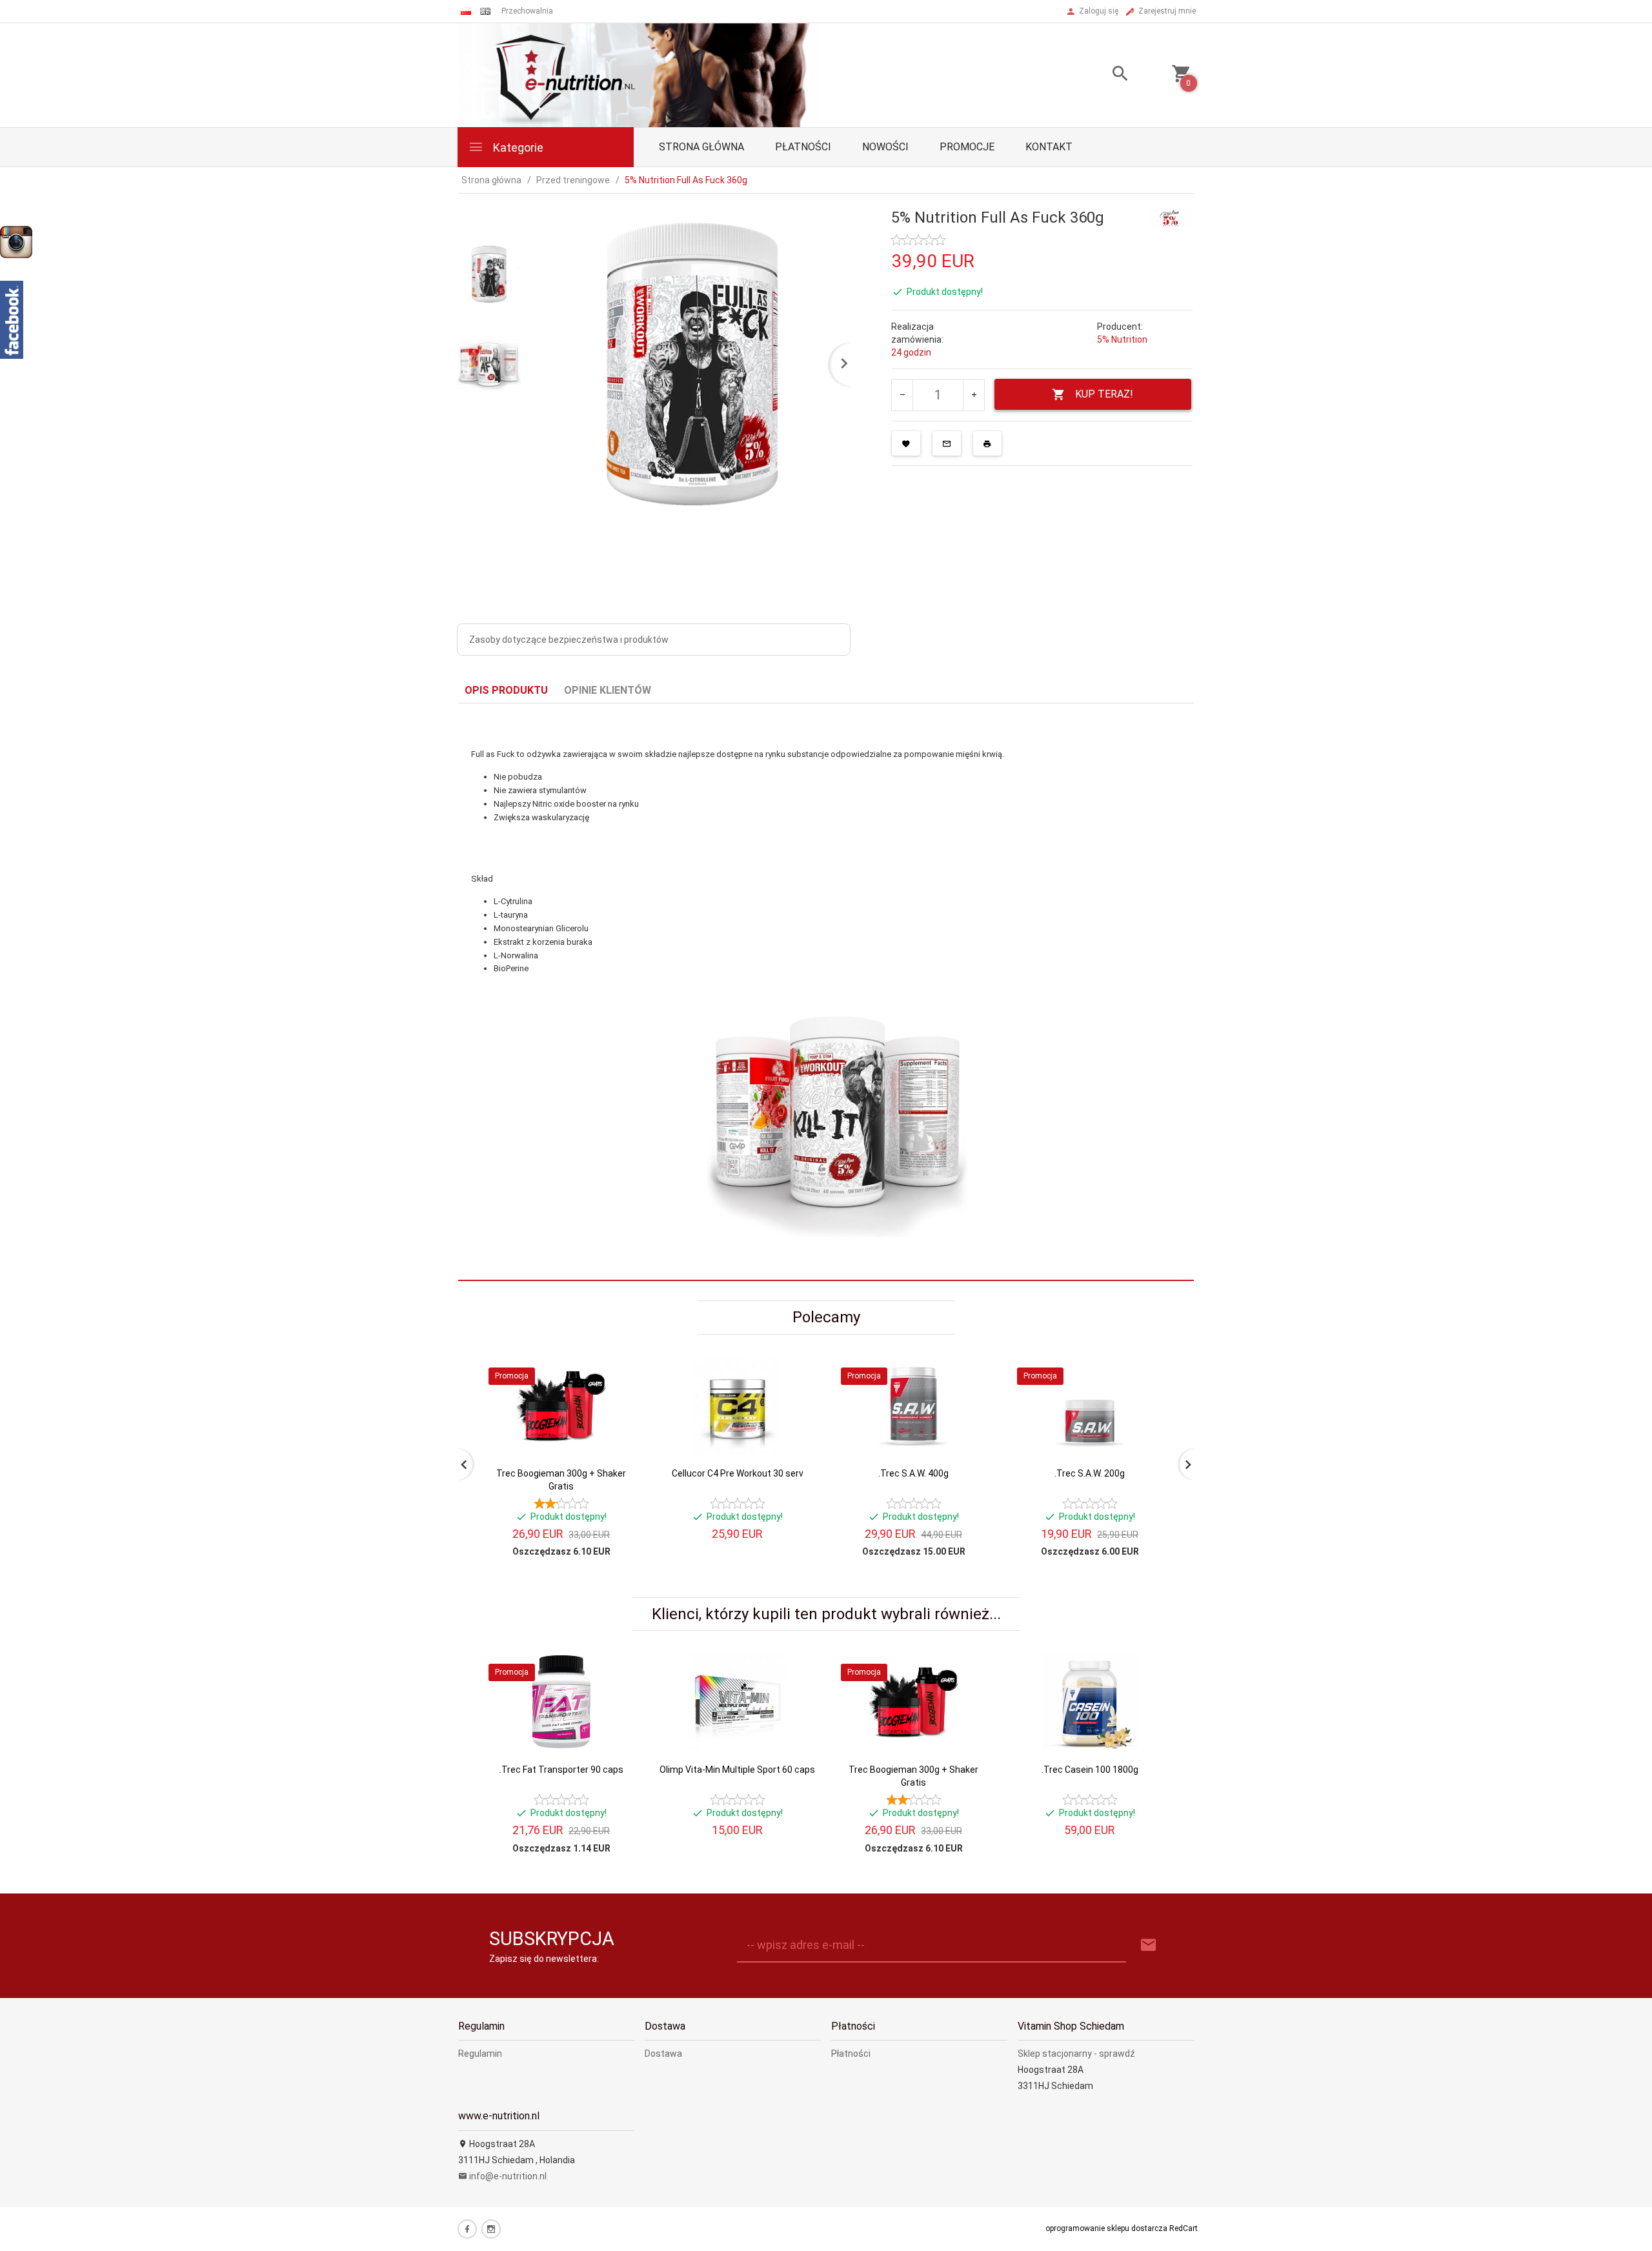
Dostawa (663, 2054)
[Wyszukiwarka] (1104, 75)
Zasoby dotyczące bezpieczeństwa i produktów (569, 640)
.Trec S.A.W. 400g (913, 1473)
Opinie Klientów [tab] (608, 690)
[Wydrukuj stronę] (987, 443)
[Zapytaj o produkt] (947, 443)
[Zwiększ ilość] (973, 395)
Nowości (885, 147)
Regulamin (480, 2054)
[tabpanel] (826, 992)
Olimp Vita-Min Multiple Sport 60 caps (737, 1770)
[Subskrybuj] (1149, 1945)
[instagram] (491, 2229)
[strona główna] (638, 74)
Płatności (803, 147)
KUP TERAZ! (1104, 394)
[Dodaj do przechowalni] (906, 443)
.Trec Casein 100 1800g (1090, 1770)
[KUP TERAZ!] (619, 1429)
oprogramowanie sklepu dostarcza (1106, 2228)
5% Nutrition (1122, 339)
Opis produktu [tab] (506, 690)
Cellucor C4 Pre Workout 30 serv (738, 1473)
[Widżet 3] (16, 242)
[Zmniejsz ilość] (902, 395)
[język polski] (466, 11)
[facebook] (467, 2229)
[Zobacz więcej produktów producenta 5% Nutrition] (1171, 217)
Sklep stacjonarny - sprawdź (1076, 2054)
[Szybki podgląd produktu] (619, 1362)
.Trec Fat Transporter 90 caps (561, 1770)
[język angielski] (485, 11)
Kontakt (1049, 147)
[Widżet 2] (12, 320)
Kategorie (517, 147)
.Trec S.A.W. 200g (1090, 1473)
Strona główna (701, 147)
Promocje (967, 147)
